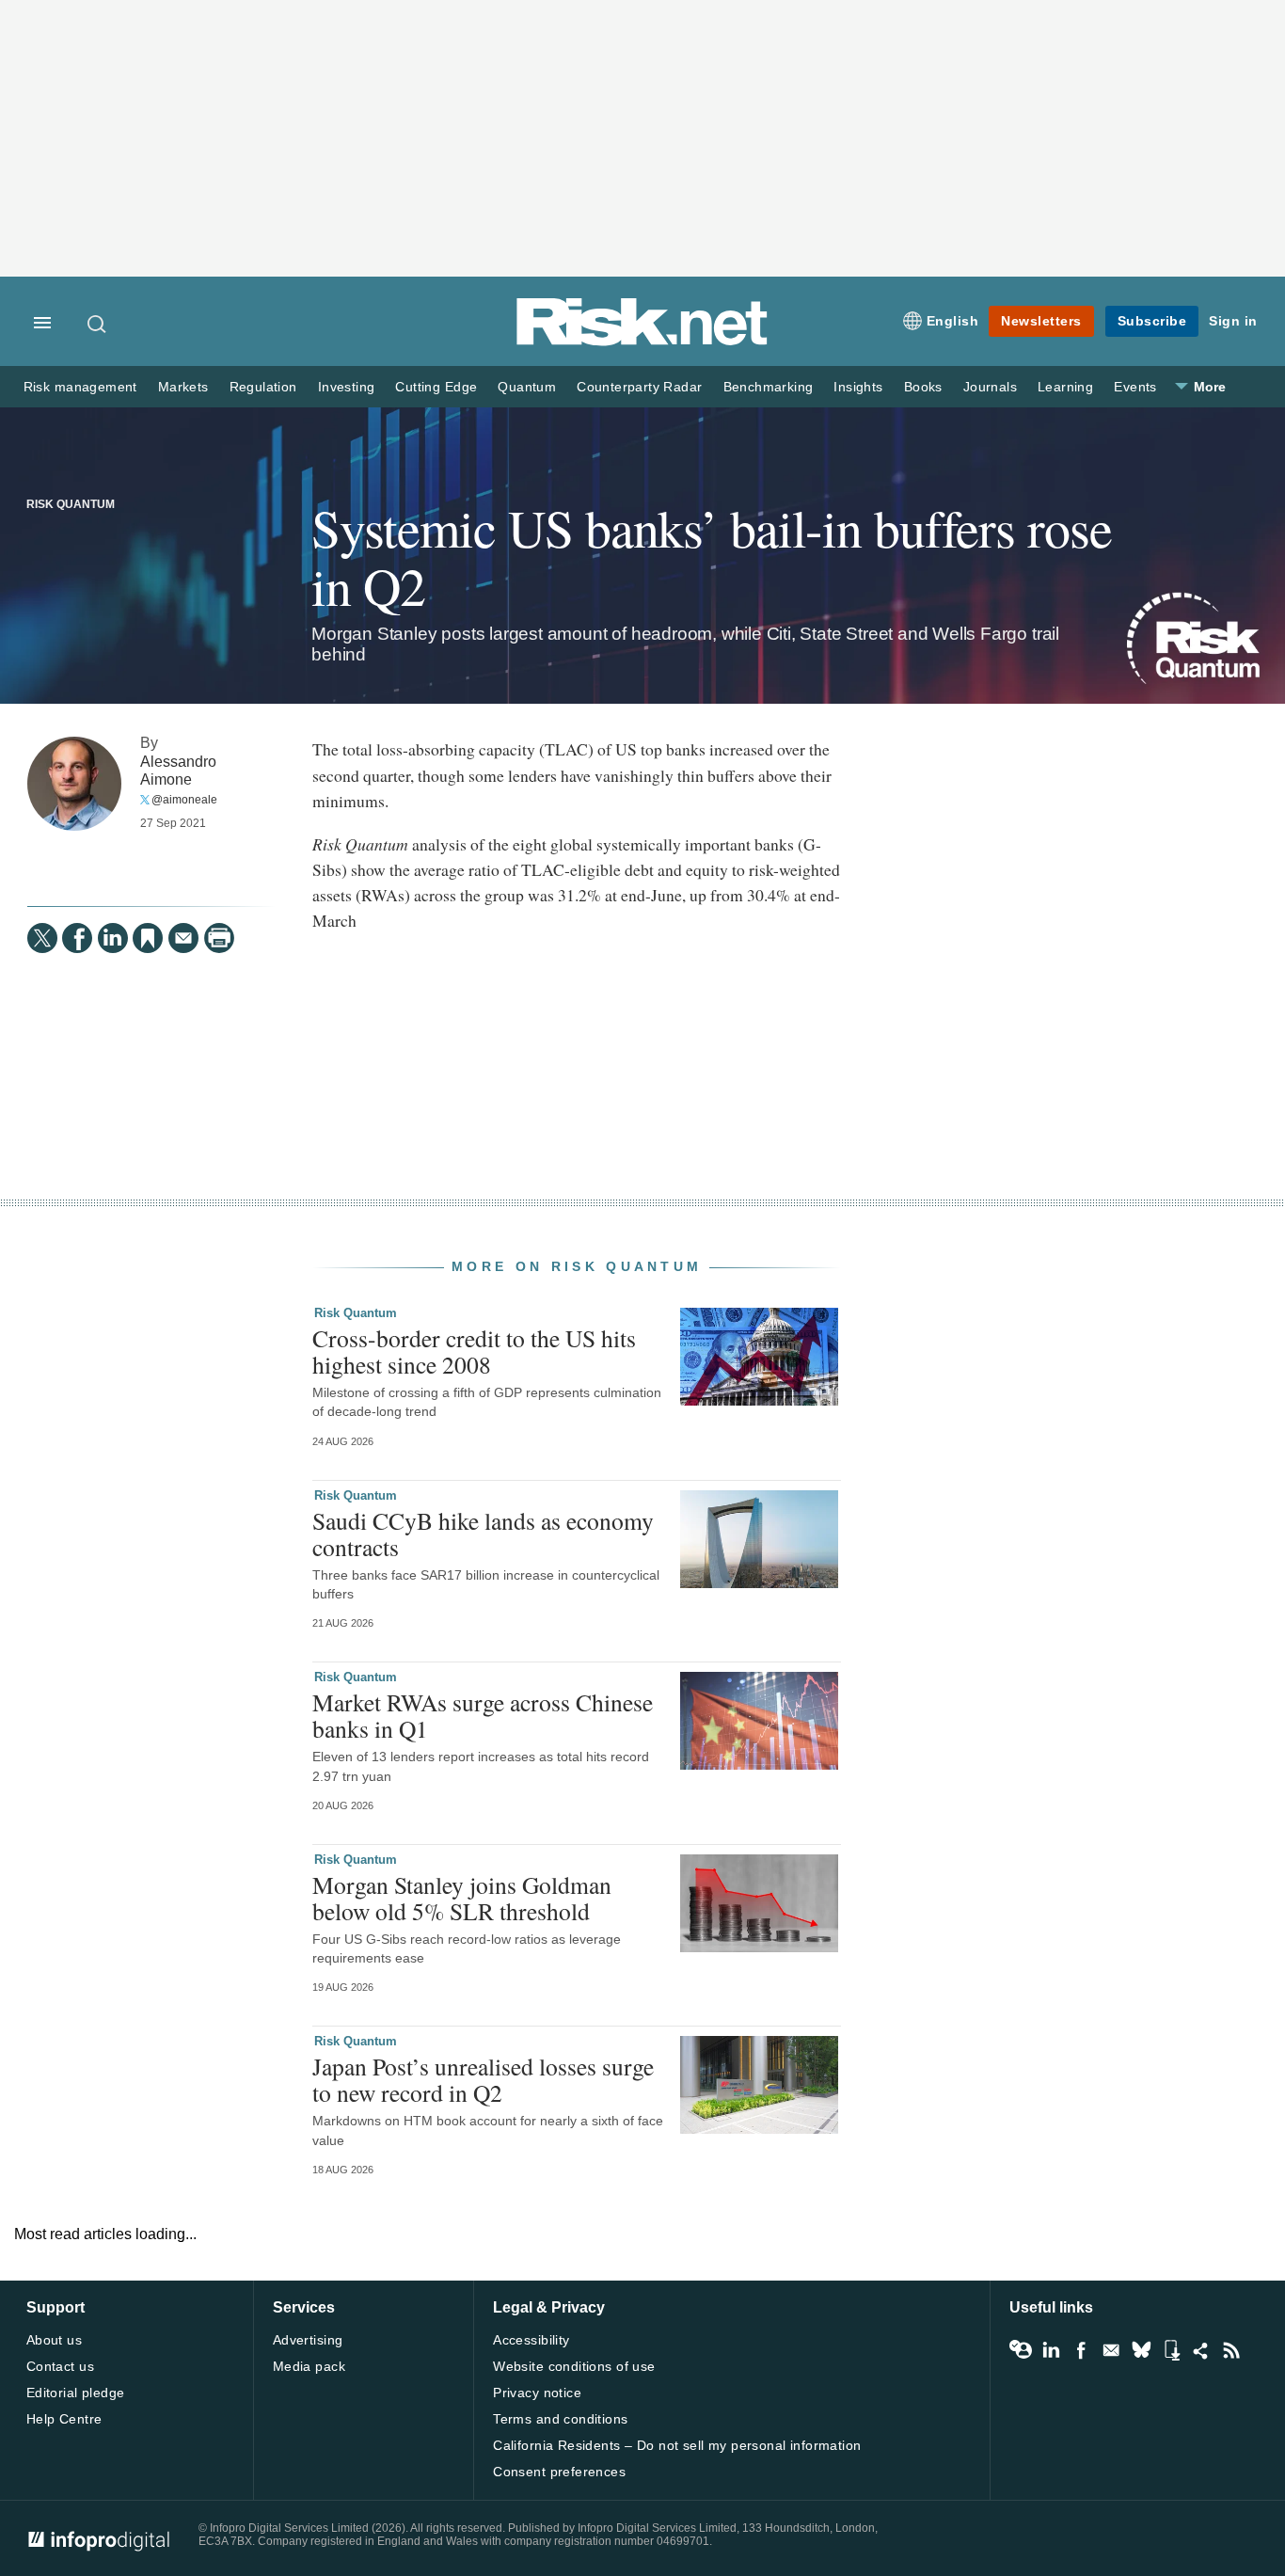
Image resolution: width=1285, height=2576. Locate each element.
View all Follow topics (1021, 2350)
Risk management (80, 387)
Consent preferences (559, 2472)
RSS (1231, 2350)
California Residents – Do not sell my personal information (677, 2445)
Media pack (309, 2366)
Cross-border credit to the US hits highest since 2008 (474, 1351)
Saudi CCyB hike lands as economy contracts (483, 1534)
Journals (990, 387)
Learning (1065, 387)
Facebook (1081, 2350)
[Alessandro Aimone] (74, 784)
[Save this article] (148, 938)
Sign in (1233, 321)
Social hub (1201, 2350)
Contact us (60, 2366)
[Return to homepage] (642, 342)
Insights (858, 387)
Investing (347, 387)
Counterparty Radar (639, 387)
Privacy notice (537, 2393)
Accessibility (531, 2340)
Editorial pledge (76, 2393)
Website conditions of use (574, 2366)
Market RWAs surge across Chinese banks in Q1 (483, 1715)
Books (923, 387)
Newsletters (1041, 321)
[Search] (98, 324)
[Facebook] (77, 938)
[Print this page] (219, 938)
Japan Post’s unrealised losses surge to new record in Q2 (483, 2079)
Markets (183, 387)
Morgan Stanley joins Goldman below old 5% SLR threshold (462, 1898)
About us (54, 2340)
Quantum (527, 387)
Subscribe (1152, 321)
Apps (1171, 2350)
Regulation (263, 387)
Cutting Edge (436, 387)
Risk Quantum (71, 504)
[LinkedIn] (113, 938)
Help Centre (64, 2419)
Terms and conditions (560, 2419)
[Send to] (183, 938)
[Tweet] (42, 938)
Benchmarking (769, 387)
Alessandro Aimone (178, 770)
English (953, 321)
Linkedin (1051, 2350)
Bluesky (1141, 2350)
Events (1135, 387)
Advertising (308, 2340)
